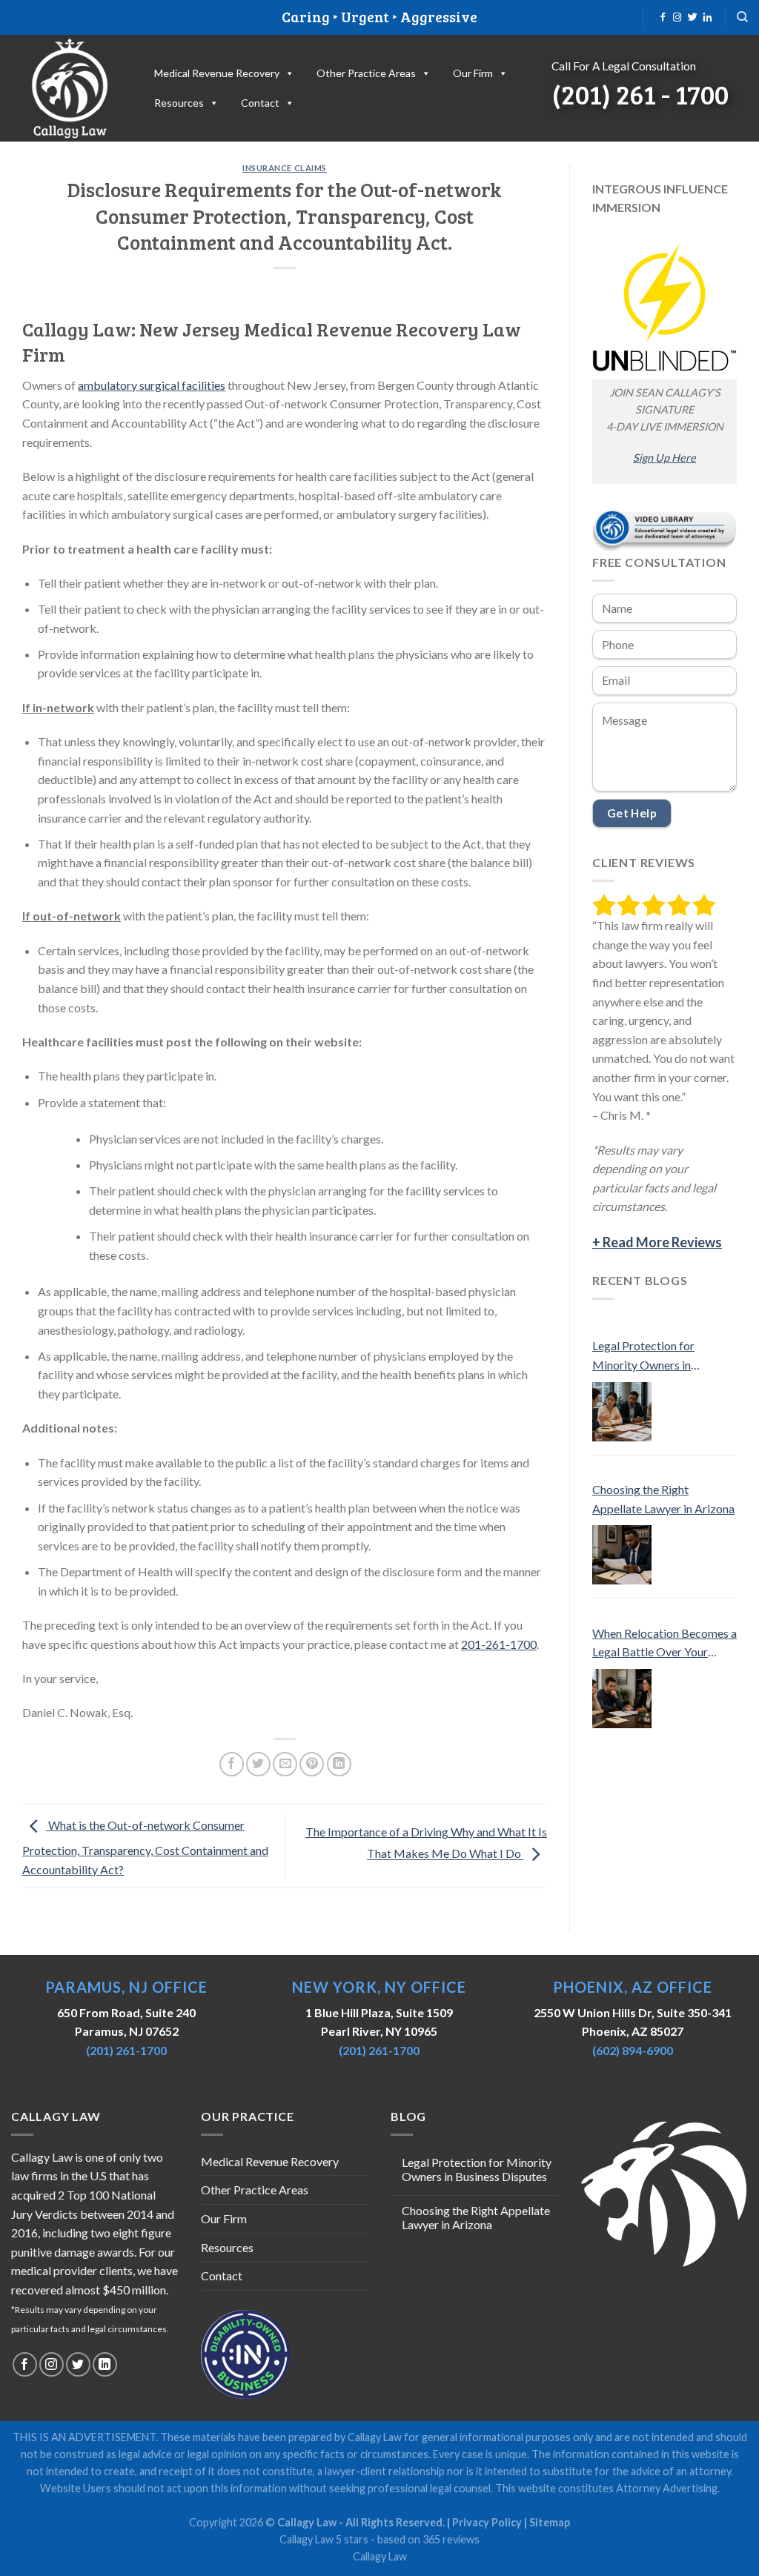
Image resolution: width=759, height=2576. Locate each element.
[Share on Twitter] (258, 1764)
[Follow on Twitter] (78, 2364)
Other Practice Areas (366, 73)
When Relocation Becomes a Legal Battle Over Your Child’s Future (664, 1644)
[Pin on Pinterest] (312, 1764)
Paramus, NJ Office (126, 1987)
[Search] (742, 17)
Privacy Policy (488, 2522)
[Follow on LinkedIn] (105, 2364)
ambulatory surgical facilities (152, 385)
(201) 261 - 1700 (640, 93)
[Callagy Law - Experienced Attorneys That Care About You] (77, 88)
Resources (179, 103)
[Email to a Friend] (285, 1764)
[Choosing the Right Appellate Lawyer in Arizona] (622, 1555)
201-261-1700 (499, 1644)
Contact (260, 103)
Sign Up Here (664, 458)
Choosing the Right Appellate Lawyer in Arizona (663, 1499)
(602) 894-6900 (633, 2050)
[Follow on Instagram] (52, 2364)
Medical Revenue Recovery (217, 73)
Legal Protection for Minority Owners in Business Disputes (643, 1356)
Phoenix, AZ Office (633, 1987)
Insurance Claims (285, 168)
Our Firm (473, 73)
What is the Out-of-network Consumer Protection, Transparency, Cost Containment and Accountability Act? (145, 1847)
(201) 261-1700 (126, 2050)
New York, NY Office (379, 1987)
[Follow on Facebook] (25, 2364)
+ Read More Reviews (657, 1242)
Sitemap (550, 2522)
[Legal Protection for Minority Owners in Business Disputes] (622, 1412)
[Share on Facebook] (232, 1764)
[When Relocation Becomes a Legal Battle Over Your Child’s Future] (622, 1699)
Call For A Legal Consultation (624, 66)
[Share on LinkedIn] (339, 1764)
